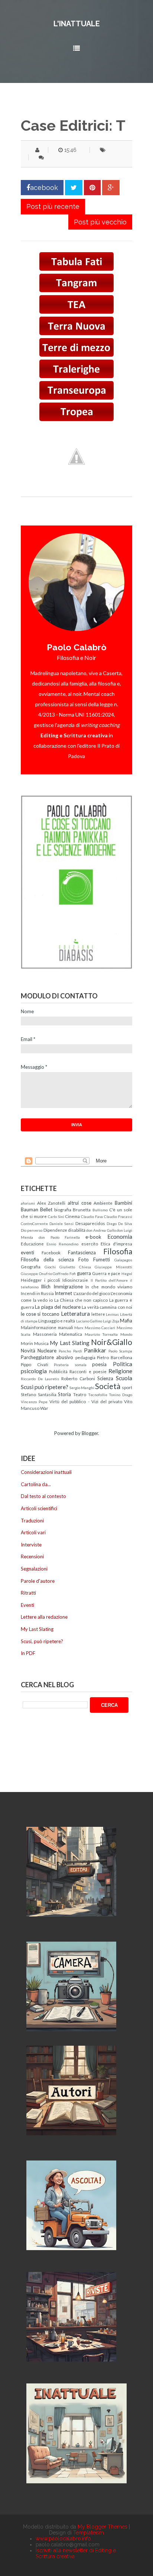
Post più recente (53, 206)
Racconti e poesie (88, 1371)
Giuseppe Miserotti (113, 1267)
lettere (98, 1314)
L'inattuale (77, 24)
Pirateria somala (70, 1365)
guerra (84, 1273)
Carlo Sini (56, 1217)
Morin (27, 1343)
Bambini (123, 1203)
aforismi (28, 1203)
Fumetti (102, 1259)
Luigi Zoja (111, 1321)
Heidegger (31, 1280)
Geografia (31, 1267)
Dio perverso (32, 1230)
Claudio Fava (92, 1217)
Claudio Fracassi (118, 1217)
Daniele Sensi (61, 1224)
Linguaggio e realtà (57, 1321)
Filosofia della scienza (47, 1259)
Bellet (46, 1209)
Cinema (72, 1216)
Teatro (80, 1394)
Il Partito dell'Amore (109, 1280)
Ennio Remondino (62, 1244)
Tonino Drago (121, 1395)
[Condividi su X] (74, 188)
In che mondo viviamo (109, 1287)
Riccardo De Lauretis (40, 1379)
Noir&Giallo (112, 1342)
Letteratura (75, 1314)
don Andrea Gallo (101, 1230)
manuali (66, 1327)
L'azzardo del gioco (92, 1293)
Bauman (30, 1209)
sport (127, 1387)
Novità (28, 1351)
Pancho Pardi (70, 1351)
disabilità (77, 1230)
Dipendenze (55, 1230)
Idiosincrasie (75, 1280)
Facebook (51, 1252)
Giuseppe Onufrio (36, 1274)
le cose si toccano (40, 1314)
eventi (27, 1252)
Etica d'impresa (116, 1244)
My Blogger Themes (102, 2527)
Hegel (127, 1274)
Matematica (71, 1334)
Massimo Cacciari (100, 1328)
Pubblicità (58, 1371)
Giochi (50, 1267)
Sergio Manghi (82, 1388)
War (44, 1408)
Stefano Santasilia (39, 1394)
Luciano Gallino (89, 1321)
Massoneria (45, 1334)
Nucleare (47, 1351)
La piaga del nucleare (58, 1307)
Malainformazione (39, 1327)
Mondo (126, 1334)
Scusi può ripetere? (45, 1387)
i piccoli (52, 1280)
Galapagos (123, 1260)
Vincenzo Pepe (34, 1402)
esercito (90, 1244)
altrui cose (79, 1203)
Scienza (105, 1378)
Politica (123, 1364)
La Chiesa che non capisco (81, 1300)
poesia (99, 1364)
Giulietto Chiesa (75, 1267)
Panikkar (95, 1350)
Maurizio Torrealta (101, 1334)
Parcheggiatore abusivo (47, 1357)
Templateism (89, 2533)
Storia (64, 1394)
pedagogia (85, 1357)
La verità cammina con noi (107, 1307)
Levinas (112, 1314)
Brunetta (82, 1209)
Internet (63, 1293)
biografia (63, 1209)
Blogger (90, 1433)
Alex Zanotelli (51, 1203)
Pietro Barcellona (115, 1357)
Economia (120, 1237)
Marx (79, 1328)
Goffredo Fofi (64, 1274)
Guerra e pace (106, 1273)
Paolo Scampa (120, 1351)
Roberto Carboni (78, 1378)
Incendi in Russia (37, 1293)
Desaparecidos (90, 1223)
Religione (120, 1371)
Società (108, 1386)
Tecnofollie (98, 1395)
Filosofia (118, 1251)
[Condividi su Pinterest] (92, 188)
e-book (93, 1237)
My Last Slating (69, 1343)
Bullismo (100, 1210)
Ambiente (103, 1203)
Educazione (32, 1244)
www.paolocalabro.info (63, 2539)
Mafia (126, 1321)
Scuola (124, 1378)
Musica (41, 1343)
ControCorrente (34, 1224)
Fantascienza (82, 1252)
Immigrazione (68, 1287)
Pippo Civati (35, 1364)
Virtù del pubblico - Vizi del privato (86, 1401)
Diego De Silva (119, 1224)
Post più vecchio (100, 222)
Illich (46, 1287)
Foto (84, 1259)
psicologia (34, 1371)
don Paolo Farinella (59, 1237)
